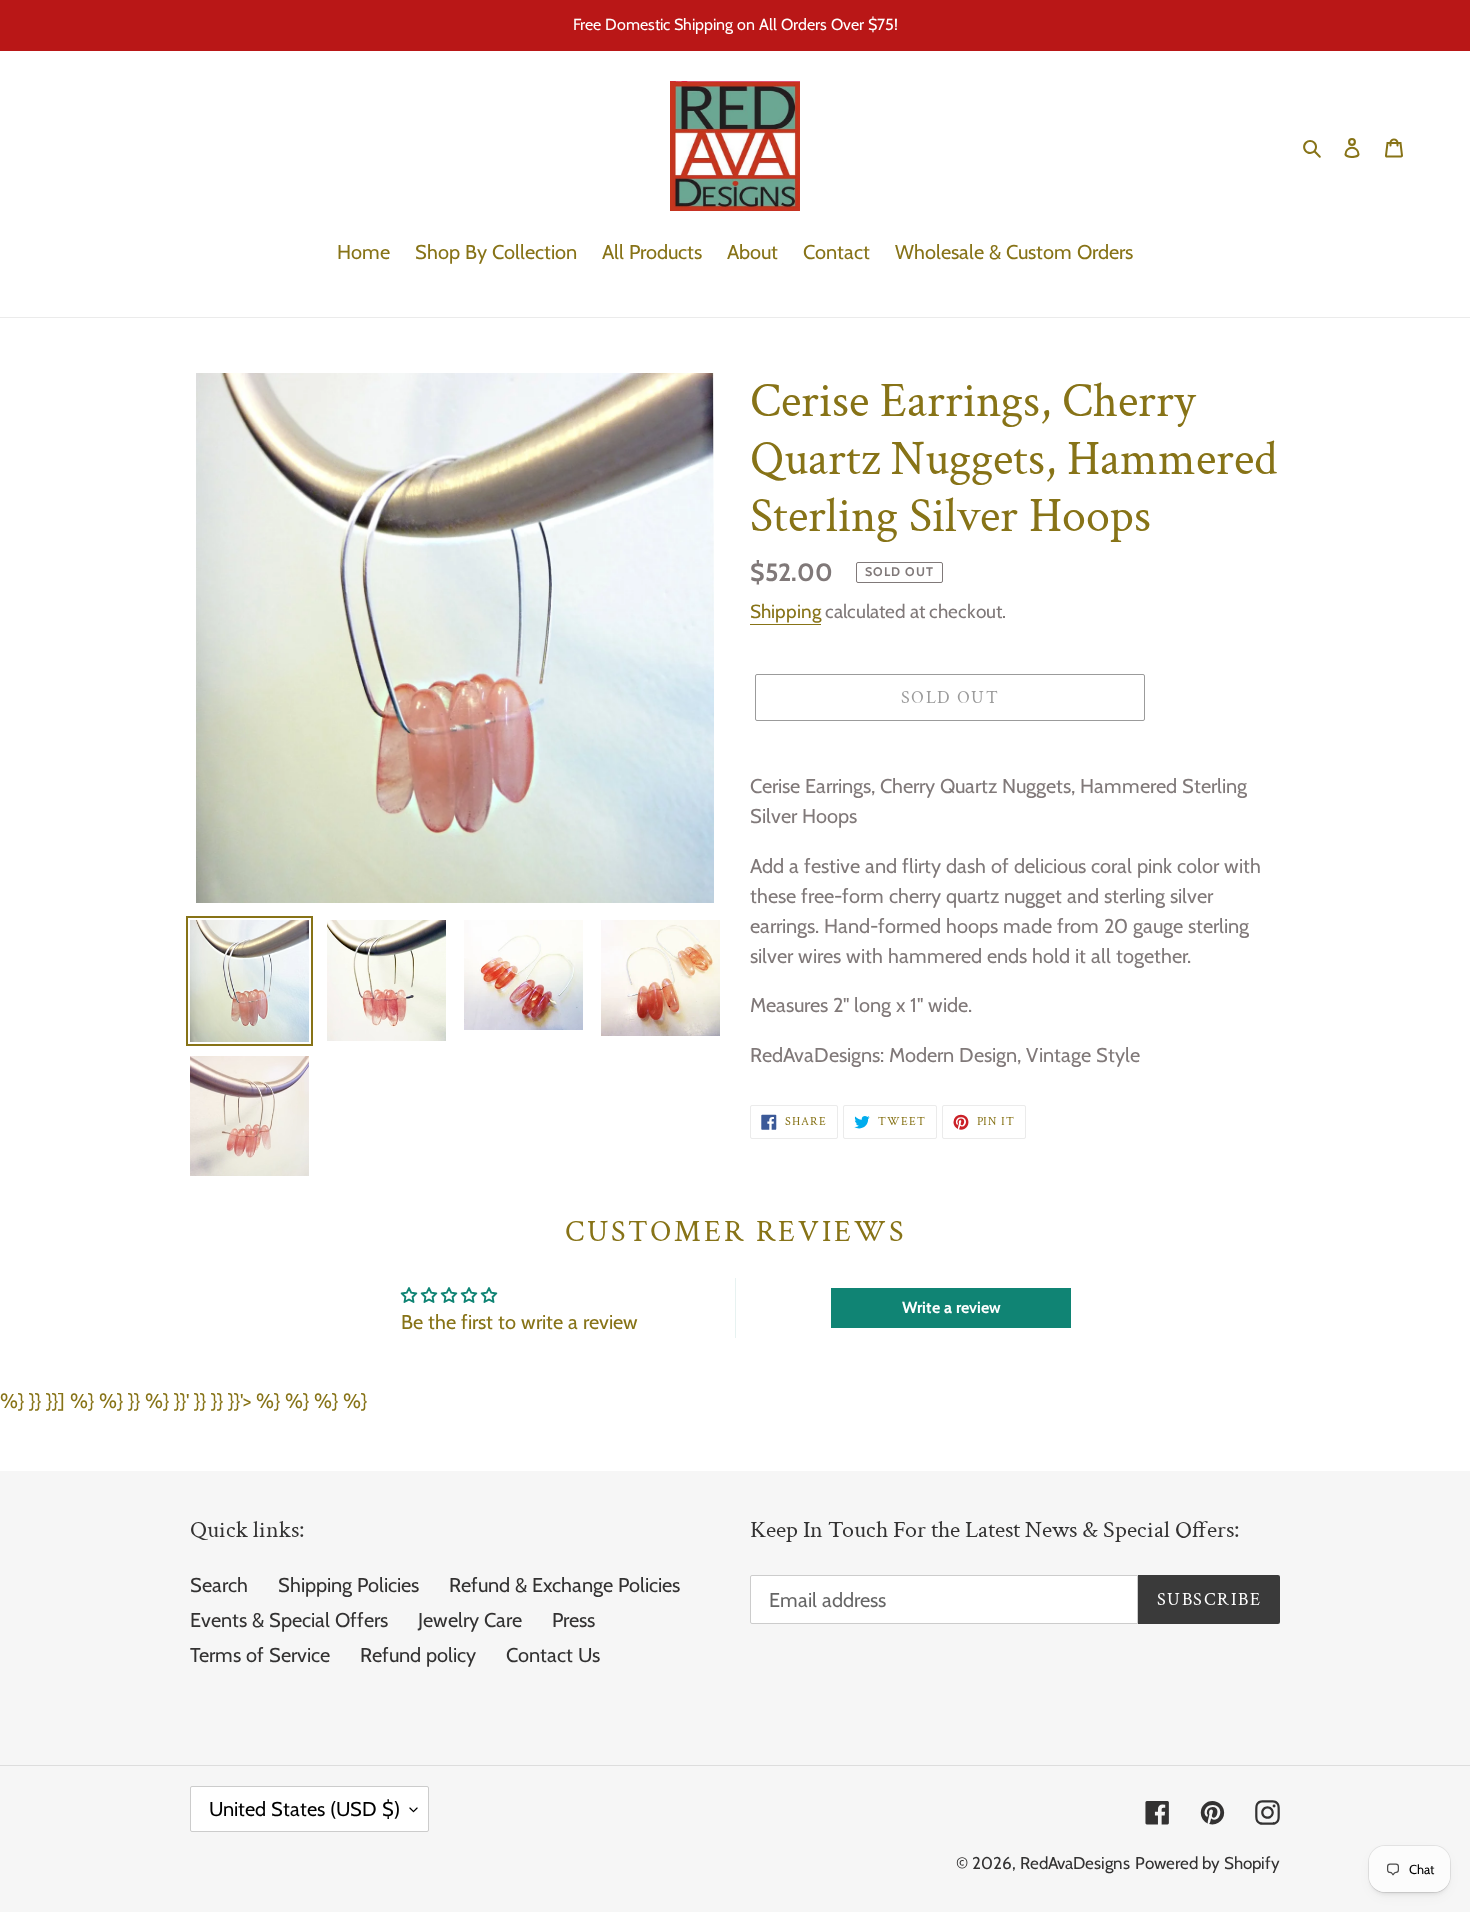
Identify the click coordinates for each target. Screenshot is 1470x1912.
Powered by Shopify (1207, 1863)
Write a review (951, 1307)
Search (219, 1585)
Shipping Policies (348, 1585)
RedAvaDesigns (1075, 1863)
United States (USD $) (304, 1809)
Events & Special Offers (289, 1620)
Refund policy (418, 1655)
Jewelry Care (470, 1620)
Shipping (785, 611)
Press (573, 1620)
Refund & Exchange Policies (564, 1585)
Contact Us (553, 1655)
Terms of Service (260, 1655)
